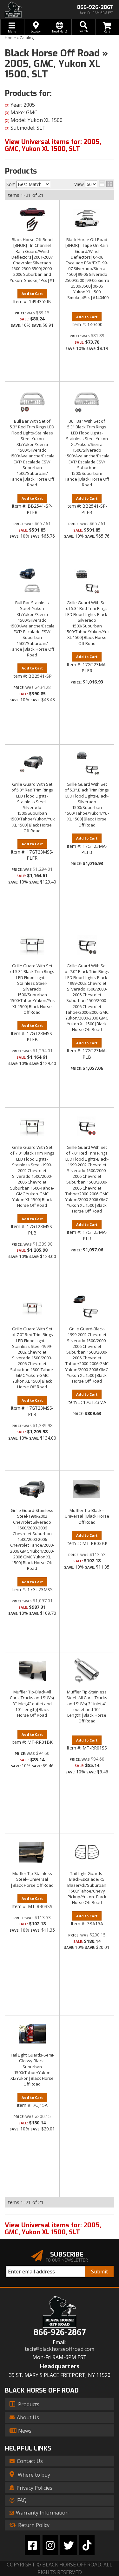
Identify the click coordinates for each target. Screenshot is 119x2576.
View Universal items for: (53, 2229)
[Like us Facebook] (32, 2545)
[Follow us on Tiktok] (87, 2545)
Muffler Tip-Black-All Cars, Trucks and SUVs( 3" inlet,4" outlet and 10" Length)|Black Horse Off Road (32, 1703)
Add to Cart (32, 1025)
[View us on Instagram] (50, 2545)
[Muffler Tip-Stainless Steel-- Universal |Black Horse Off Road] (32, 1852)
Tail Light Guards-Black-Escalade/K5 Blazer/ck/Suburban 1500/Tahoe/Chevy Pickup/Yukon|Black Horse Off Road (87, 1888)
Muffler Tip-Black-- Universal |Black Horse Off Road (87, 1516)
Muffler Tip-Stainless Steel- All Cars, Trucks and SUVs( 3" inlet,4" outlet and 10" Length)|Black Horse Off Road (87, 1706)
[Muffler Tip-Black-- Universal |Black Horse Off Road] (87, 1489)
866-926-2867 (60, 2333)
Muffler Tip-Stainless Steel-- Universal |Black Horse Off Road (32, 1879)
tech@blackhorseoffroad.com (60, 2349)
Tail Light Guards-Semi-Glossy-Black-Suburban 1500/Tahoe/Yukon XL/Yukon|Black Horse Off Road (32, 2069)
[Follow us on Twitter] (69, 2545)
